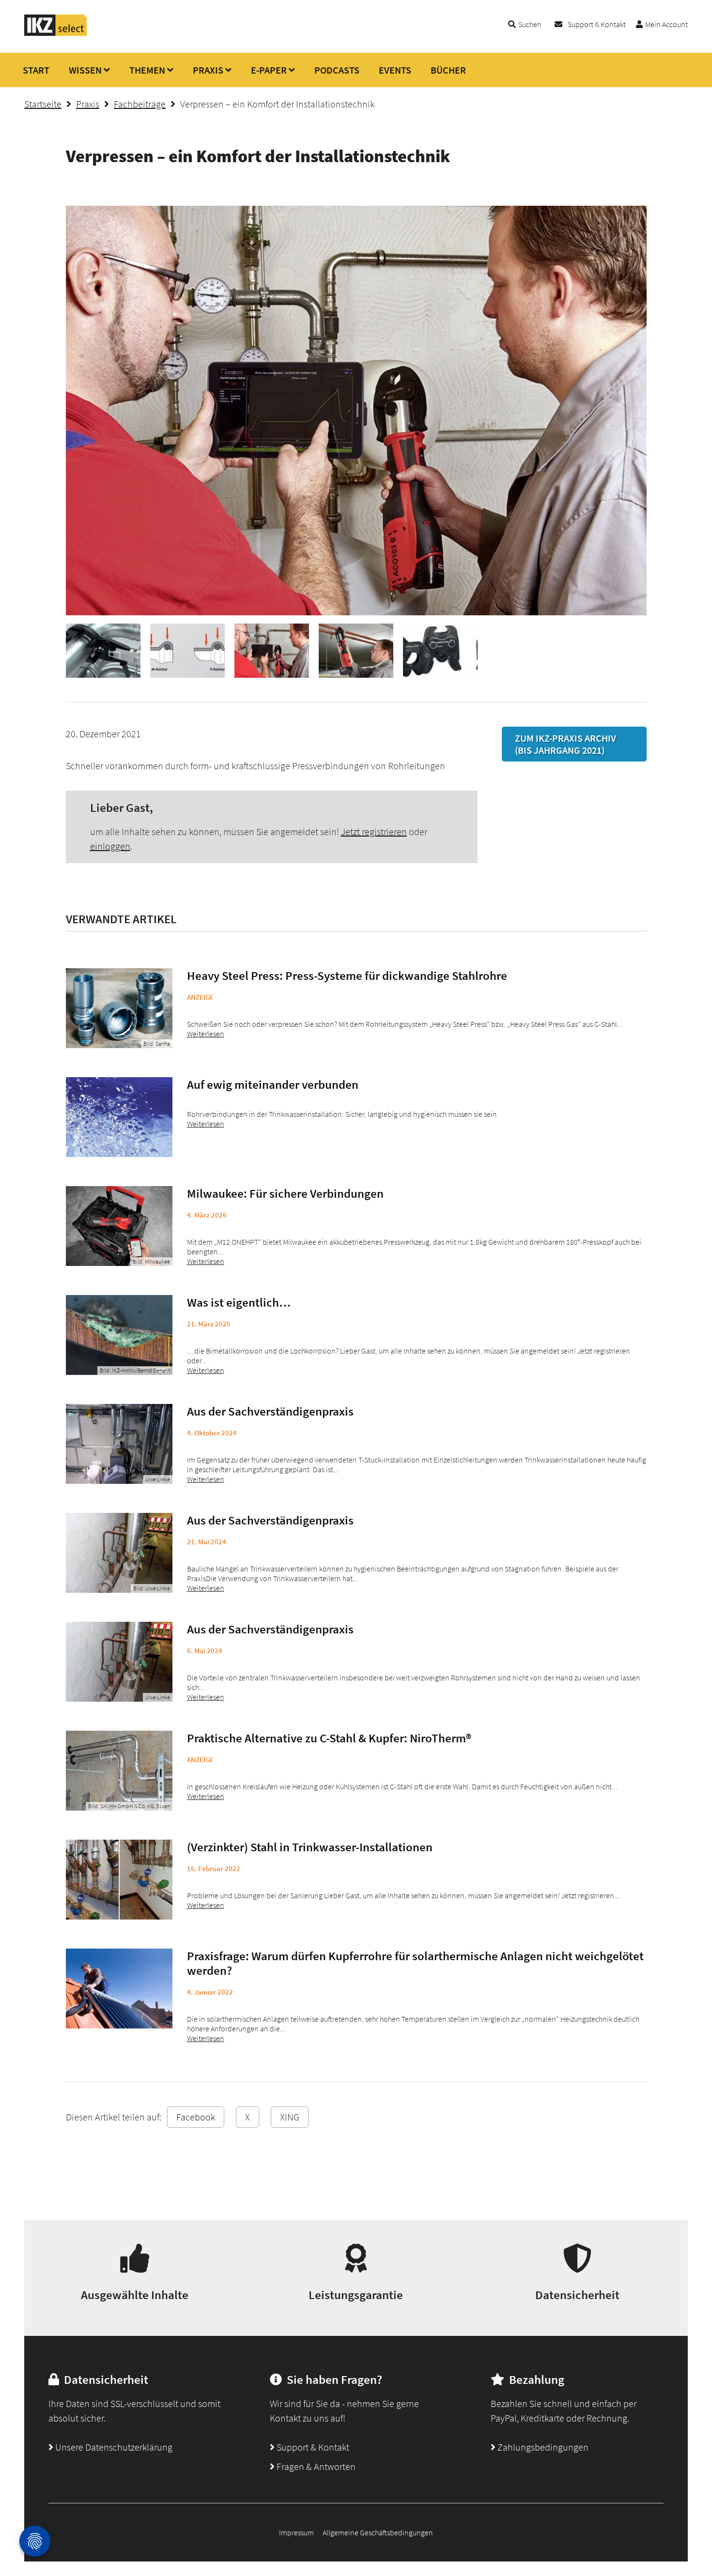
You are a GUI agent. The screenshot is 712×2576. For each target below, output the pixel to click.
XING (290, 2117)
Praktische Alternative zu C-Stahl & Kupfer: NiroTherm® (329, 1738)
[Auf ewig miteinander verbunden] (119, 1117)
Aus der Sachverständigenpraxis (270, 1411)
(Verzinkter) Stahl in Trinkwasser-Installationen (310, 1847)
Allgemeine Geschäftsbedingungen (378, 2532)
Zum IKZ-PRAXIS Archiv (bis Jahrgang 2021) (565, 744)
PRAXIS (208, 70)
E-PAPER (269, 70)
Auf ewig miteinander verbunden (273, 1084)
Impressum (296, 2532)
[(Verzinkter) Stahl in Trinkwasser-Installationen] (119, 1880)
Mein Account (666, 24)
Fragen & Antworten (315, 2466)
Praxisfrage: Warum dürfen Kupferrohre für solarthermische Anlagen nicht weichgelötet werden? (415, 1963)
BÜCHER (448, 70)
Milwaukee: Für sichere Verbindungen (285, 1193)
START (36, 70)
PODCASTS (337, 70)
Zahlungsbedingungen (542, 2447)
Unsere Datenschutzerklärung (113, 2447)
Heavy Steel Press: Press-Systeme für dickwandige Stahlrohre (347, 976)
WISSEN (85, 70)
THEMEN (147, 70)
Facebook (196, 2117)
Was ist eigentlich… (239, 1302)
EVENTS (395, 70)
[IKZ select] (56, 33)
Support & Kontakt (597, 24)
